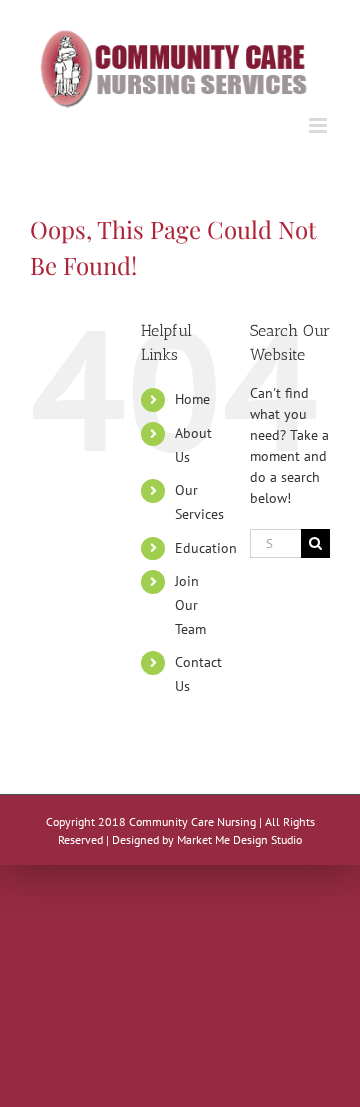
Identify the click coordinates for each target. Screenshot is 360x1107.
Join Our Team (190, 605)
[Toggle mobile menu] (319, 125)
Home (192, 399)
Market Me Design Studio (239, 839)
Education (206, 548)
